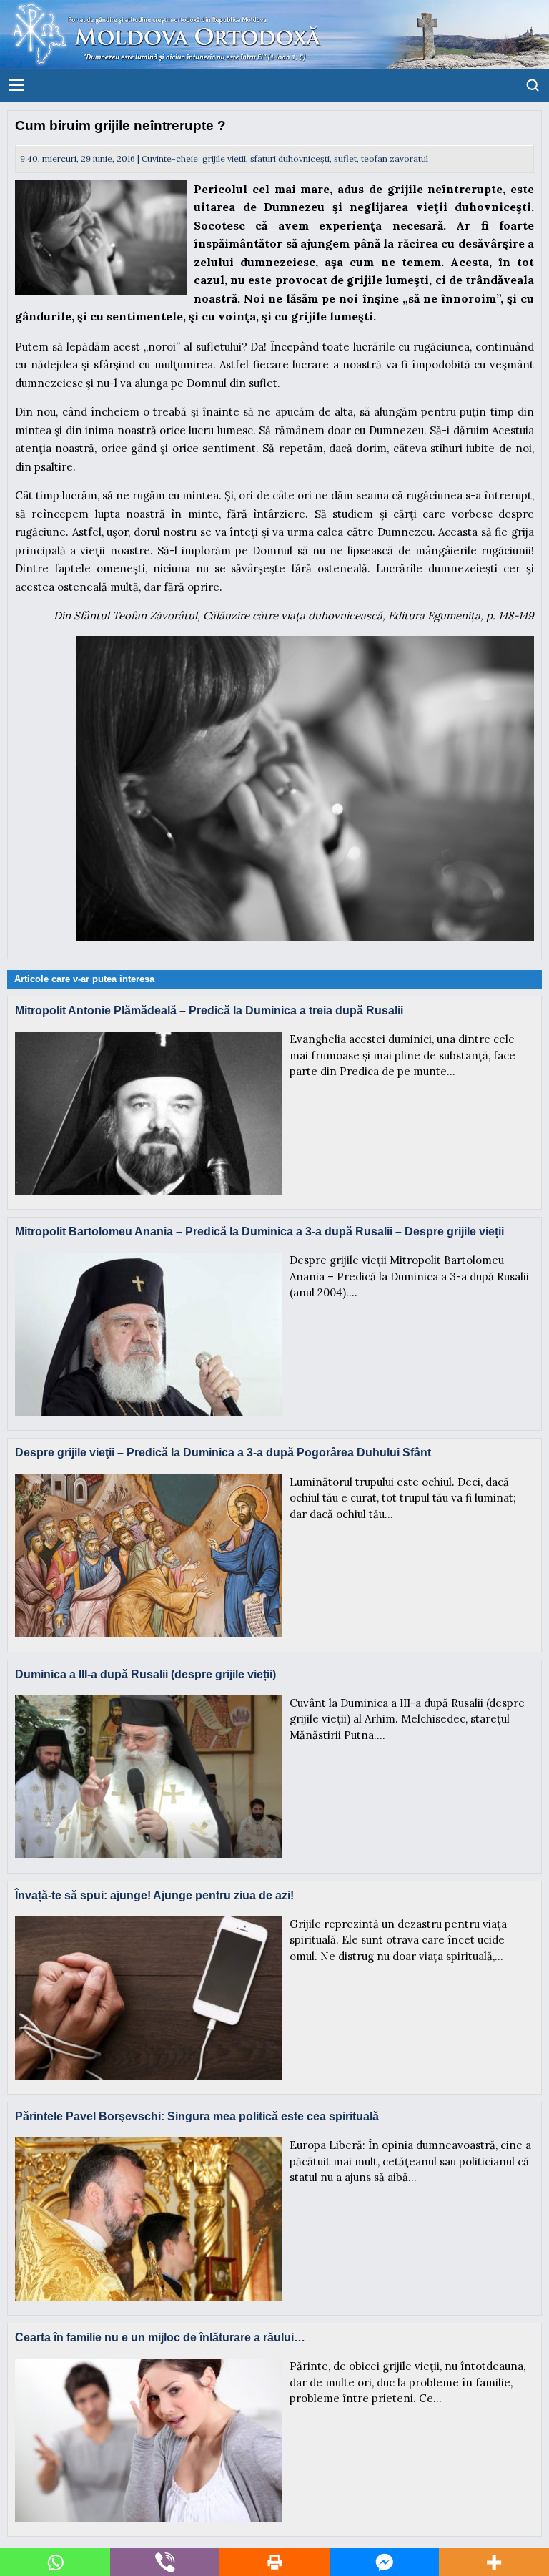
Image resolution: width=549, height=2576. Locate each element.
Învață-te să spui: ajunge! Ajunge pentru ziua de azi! (154, 1895)
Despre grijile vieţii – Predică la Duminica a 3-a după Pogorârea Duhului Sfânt (223, 1453)
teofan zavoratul (395, 158)
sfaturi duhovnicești (290, 158)
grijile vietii (224, 158)
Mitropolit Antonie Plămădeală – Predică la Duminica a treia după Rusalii (209, 1010)
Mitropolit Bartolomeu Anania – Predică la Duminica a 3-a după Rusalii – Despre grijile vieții (259, 1231)
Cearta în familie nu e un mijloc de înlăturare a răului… (160, 2337)
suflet (345, 158)
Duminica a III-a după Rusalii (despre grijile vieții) (145, 1674)
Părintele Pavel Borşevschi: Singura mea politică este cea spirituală (197, 2116)
